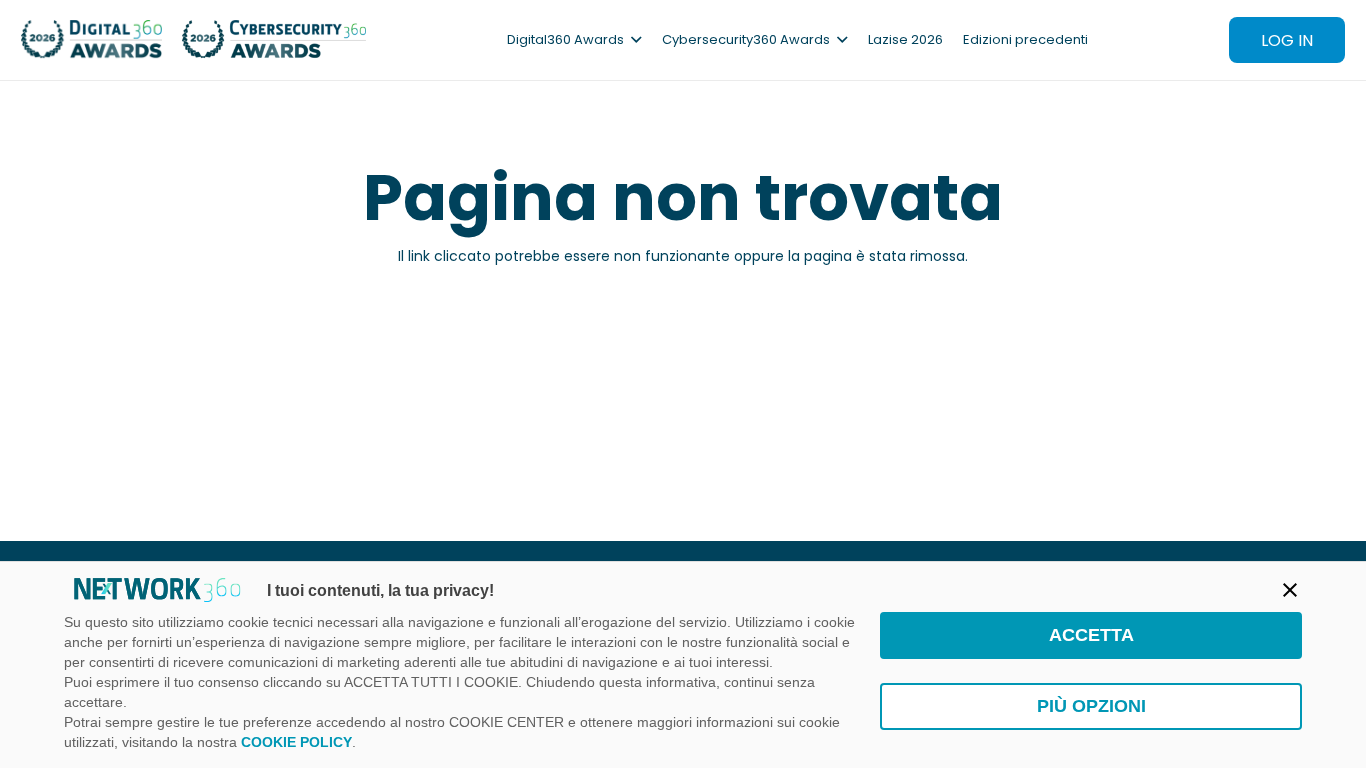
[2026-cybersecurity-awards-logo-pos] (274, 40)
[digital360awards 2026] (91, 40)
